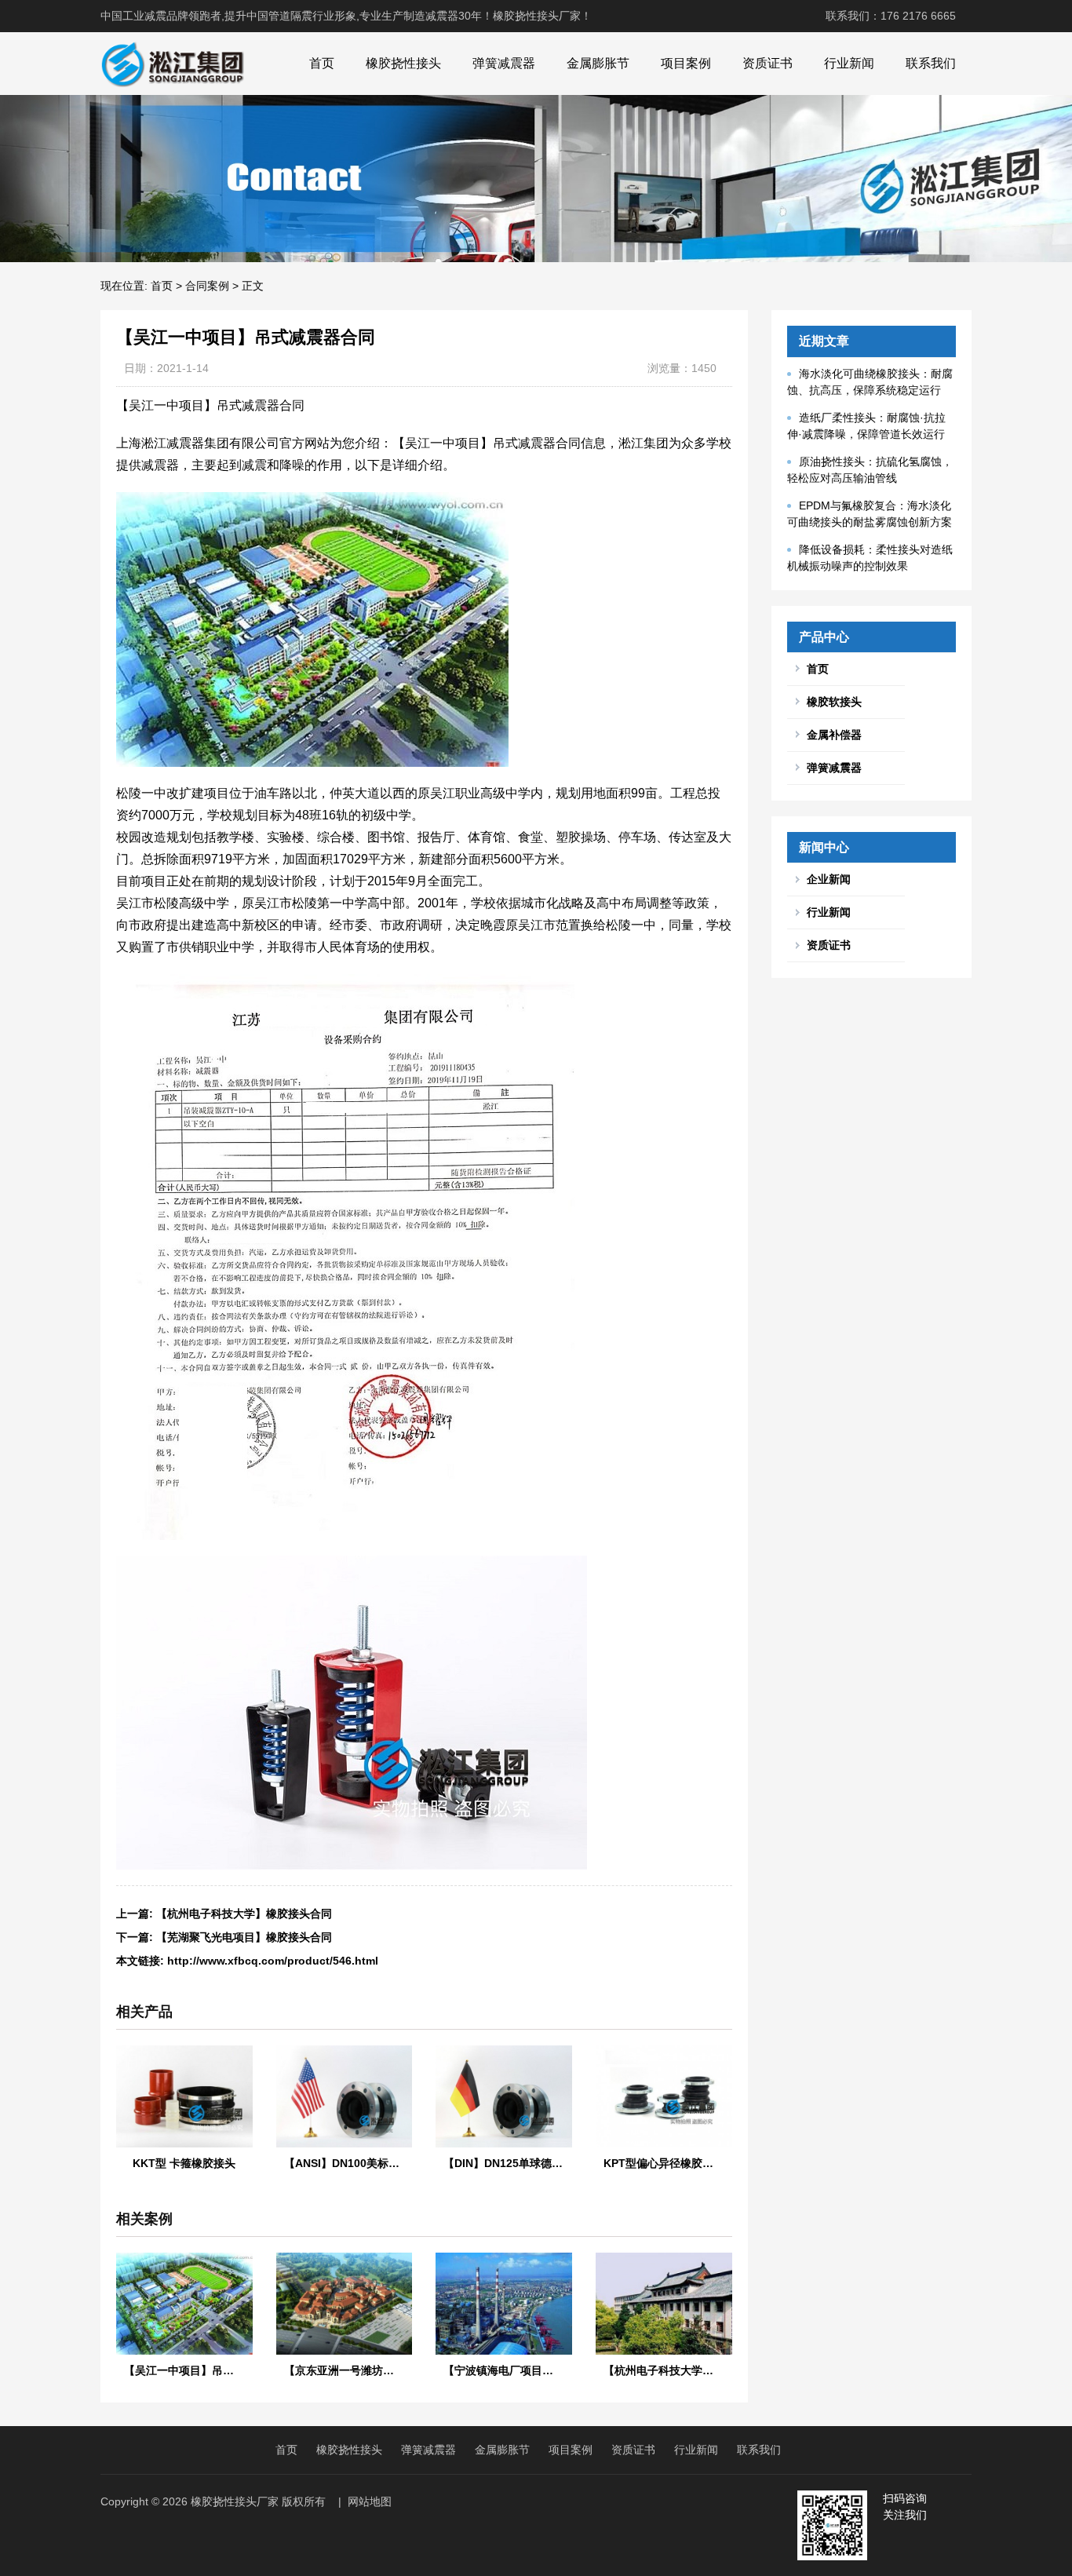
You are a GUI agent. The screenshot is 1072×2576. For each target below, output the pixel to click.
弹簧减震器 (504, 63)
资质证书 (768, 63)
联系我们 (931, 63)
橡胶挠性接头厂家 (235, 2501)
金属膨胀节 (598, 63)
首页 (322, 63)
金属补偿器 (834, 735)
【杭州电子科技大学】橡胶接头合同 (244, 1914)
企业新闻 (829, 879)
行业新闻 (849, 63)
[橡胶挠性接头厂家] (172, 64)
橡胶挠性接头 (403, 63)
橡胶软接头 (834, 702)
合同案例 (207, 286)
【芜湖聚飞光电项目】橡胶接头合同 (244, 1937)
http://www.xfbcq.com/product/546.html (273, 1961)
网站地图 (370, 2501)
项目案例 (686, 63)
